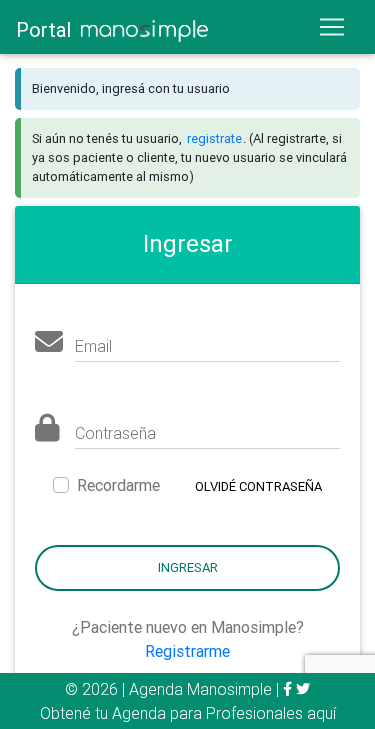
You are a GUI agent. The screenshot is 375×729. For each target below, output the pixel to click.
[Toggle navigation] (338, 27)
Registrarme (187, 651)
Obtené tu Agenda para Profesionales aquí (188, 713)
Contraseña (115, 433)
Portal (48, 29)
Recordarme (118, 485)
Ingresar (188, 567)
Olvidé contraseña (258, 486)
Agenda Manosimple (200, 689)
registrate (214, 138)
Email (93, 346)
